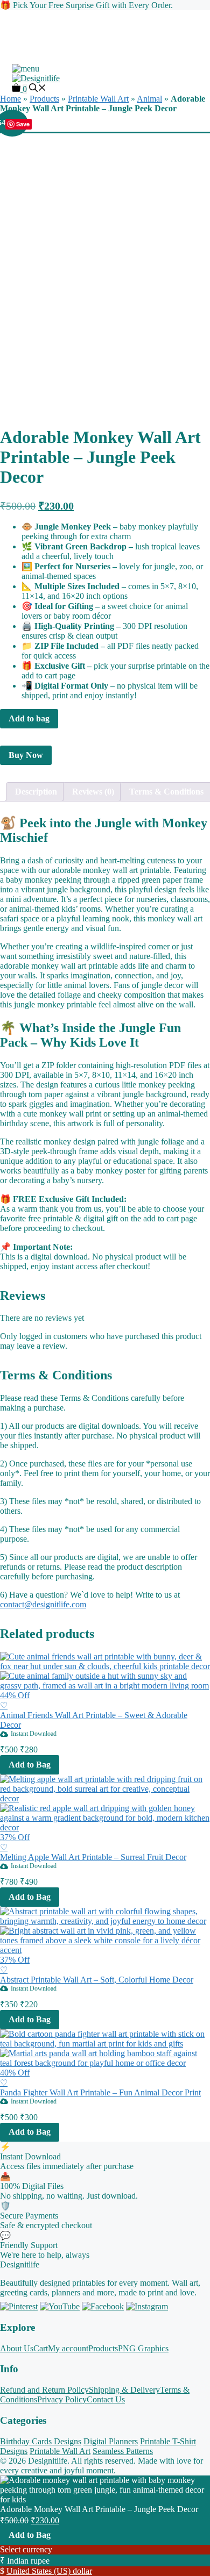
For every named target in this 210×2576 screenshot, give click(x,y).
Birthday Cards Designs (41, 2441)
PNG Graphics (143, 2348)
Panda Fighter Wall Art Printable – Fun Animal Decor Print (100, 2092)
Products (103, 2348)
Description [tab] (36, 792)
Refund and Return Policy (44, 2390)
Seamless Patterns (123, 2451)
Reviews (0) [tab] (93, 792)
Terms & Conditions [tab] (166, 792)
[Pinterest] (19, 2306)
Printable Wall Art (60, 2451)
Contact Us (106, 2399)
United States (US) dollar (49, 2571)
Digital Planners (111, 2441)
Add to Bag (30, 2535)
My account (68, 2348)
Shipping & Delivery (124, 2390)
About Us (17, 2348)
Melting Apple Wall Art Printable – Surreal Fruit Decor (93, 1857)
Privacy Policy (62, 2399)
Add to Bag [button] (30, 1765)
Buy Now (26, 755)
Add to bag (29, 718)
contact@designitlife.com (43, 1604)
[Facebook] (103, 2306)
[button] (38, 89)
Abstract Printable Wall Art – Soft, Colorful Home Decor (97, 1980)
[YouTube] (60, 2306)
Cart (41, 2348)
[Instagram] (147, 2306)
